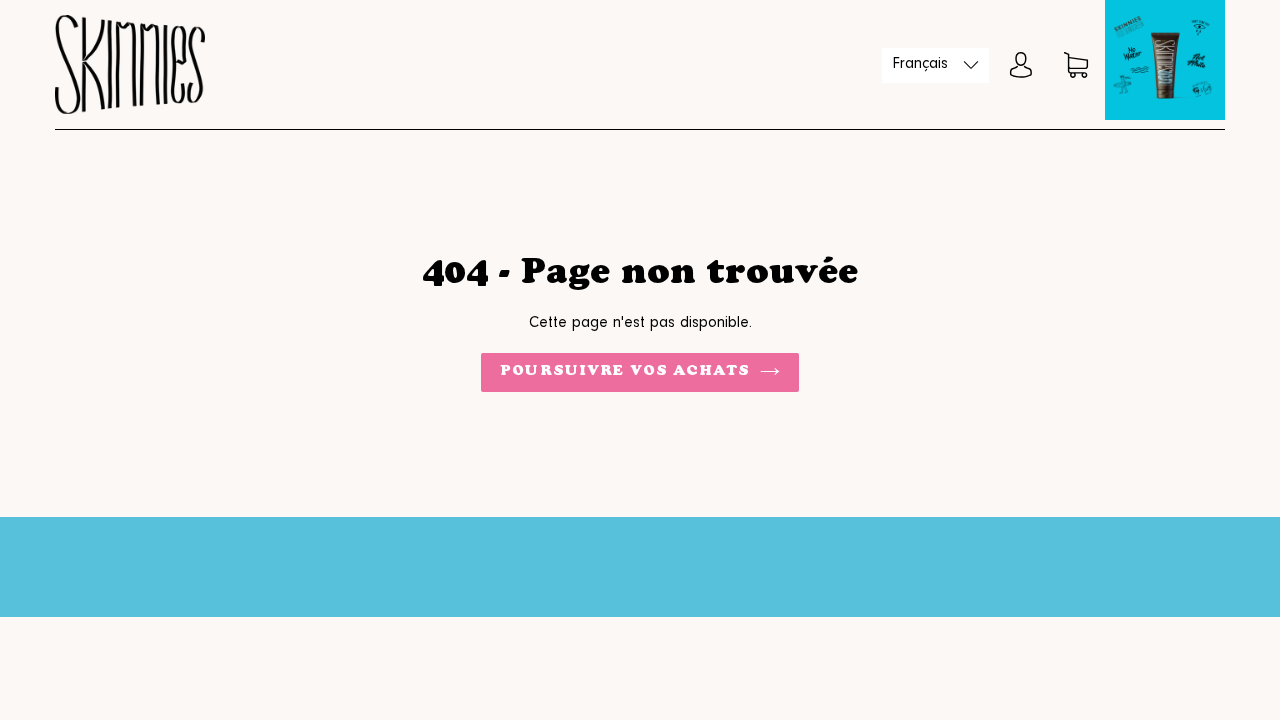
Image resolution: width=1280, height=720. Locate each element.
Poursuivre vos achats (625, 372)
